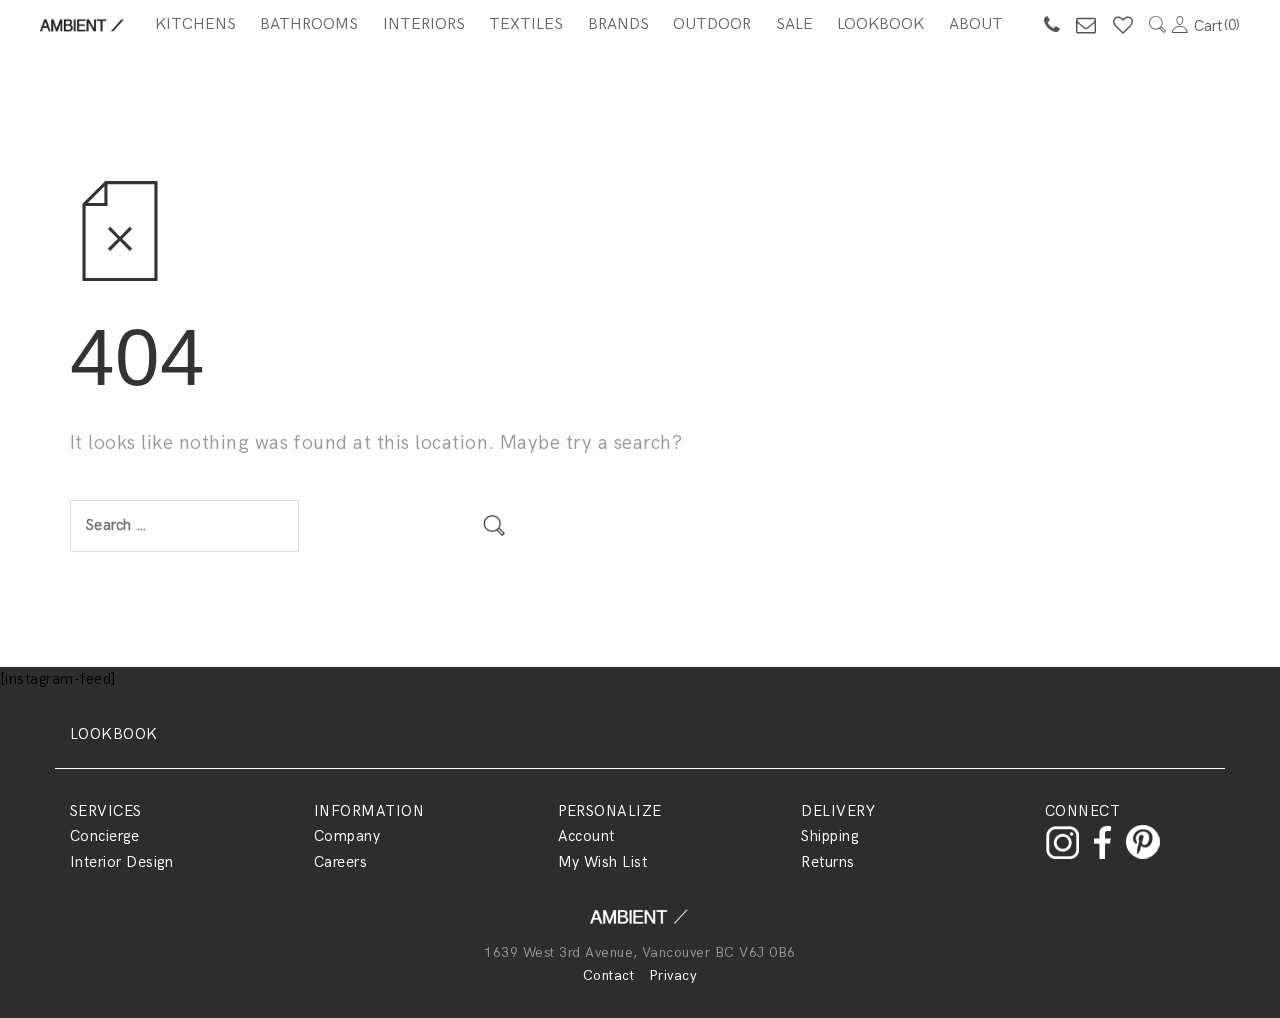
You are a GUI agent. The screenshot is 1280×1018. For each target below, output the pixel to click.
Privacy (673, 975)
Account (586, 836)
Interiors (424, 24)
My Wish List (603, 862)
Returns (827, 862)
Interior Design (121, 862)
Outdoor (712, 24)
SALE (794, 24)
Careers (340, 862)
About (976, 24)
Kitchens (195, 24)
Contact (608, 975)
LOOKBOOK (114, 734)
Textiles (526, 24)
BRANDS (618, 24)
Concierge (104, 836)
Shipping (829, 836)
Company (347, 836)
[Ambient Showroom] (640, 922)
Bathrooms (309, 24)
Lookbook (880, 24)
